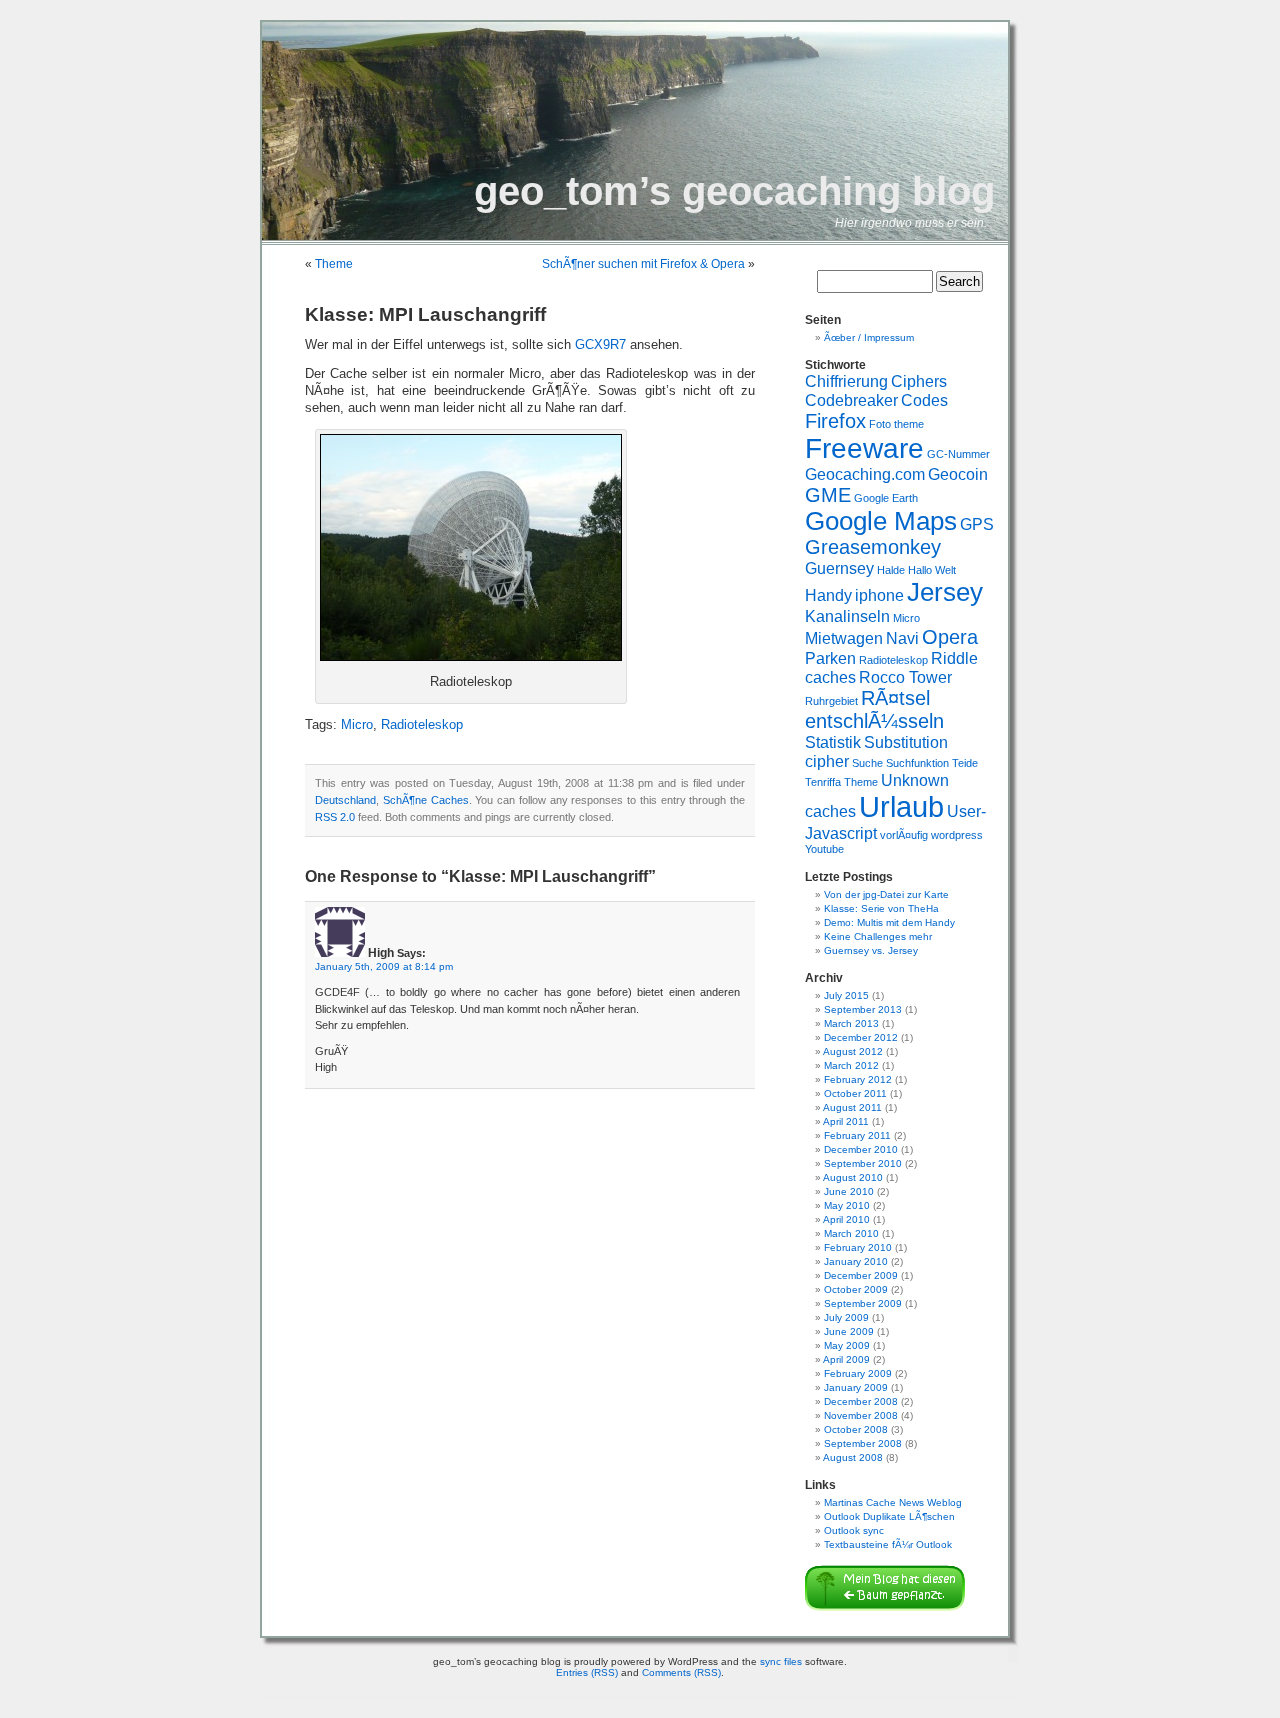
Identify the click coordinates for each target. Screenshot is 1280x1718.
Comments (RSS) (681, 1672)
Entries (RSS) (587, 1672)
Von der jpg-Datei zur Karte (886, 894)
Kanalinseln (847, 616)
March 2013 (851, 1023)
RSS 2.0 (335, 817)
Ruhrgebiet (831, 701)
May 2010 (847, 1205)
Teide (965, 763)
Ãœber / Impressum (869, 337)
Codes (924, 400)
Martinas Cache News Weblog (893, 1502)
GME (828, 495)
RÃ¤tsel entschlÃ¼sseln (874, 709)
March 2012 (851, 1065)
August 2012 (853, 1051)
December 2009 (861, 1275)
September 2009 (863, 1303)
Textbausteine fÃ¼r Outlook (888, 1544)
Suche (867, 763)
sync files (781, 1661)
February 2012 (858, 1079)
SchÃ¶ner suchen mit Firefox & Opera (643, 264)
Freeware (864, 448)
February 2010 (858, 1247)
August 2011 (852, 1107)
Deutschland (345, 800)
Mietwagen (844, 638)
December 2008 (861, 1401)
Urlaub (901, 806)
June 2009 (849, 1331)
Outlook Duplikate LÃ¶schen (889, 1516)
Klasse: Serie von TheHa (881, 908)
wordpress (957, 835)
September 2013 (863, 1009)
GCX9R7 (600, 345)
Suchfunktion (917, 763)
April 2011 (846, 1121)
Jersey (945, 592)
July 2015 (846, 995)
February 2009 (858, 1373)
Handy (828, 595)
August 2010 (853, 1177)
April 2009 (846, 1359)
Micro (357, 725)
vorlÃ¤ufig (904, 835)
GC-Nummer (958, 454)
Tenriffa (823, 782)
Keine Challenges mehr (878, 936)
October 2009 (856, 1289)
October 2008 (856, 1429)
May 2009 (847, 1345)
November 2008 (861, 1415)
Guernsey (839, 568)
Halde (891, 570)
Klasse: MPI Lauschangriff (425, 314)
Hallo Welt (932, 570)
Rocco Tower (905, 677)
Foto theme (896, 424)
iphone (879, 595)
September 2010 (863, 1163)
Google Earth (886, 498)
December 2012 (861, 1037)
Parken (830, 658)
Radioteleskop (422, 725)
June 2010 (849, 1191)
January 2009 (856, 1387)
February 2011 (857, 1135)
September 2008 (863, 1443)
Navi (902, 638)
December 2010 (861, 1149)
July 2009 (846, 1317)
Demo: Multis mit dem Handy (889, 922)
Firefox (835, 421)
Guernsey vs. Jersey (871, 950)
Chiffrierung (846, 381)
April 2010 (846, 1219)
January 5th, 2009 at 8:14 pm (384, 966)
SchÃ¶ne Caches (426, 800)
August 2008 (853, 1457)
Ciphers (919, 381)
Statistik (833, 742)
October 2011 (855, 1093)
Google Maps (881, 521)
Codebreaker (851, 400)
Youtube (824, 849)
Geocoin (958, 474)
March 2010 (851, 1233)
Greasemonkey (873, 547)
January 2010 (856, 1261)
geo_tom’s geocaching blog (734, 191)
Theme (334, 264)
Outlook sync (854, 1530)
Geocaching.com (865, 474)
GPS (977, 524)
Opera (950, 637)
